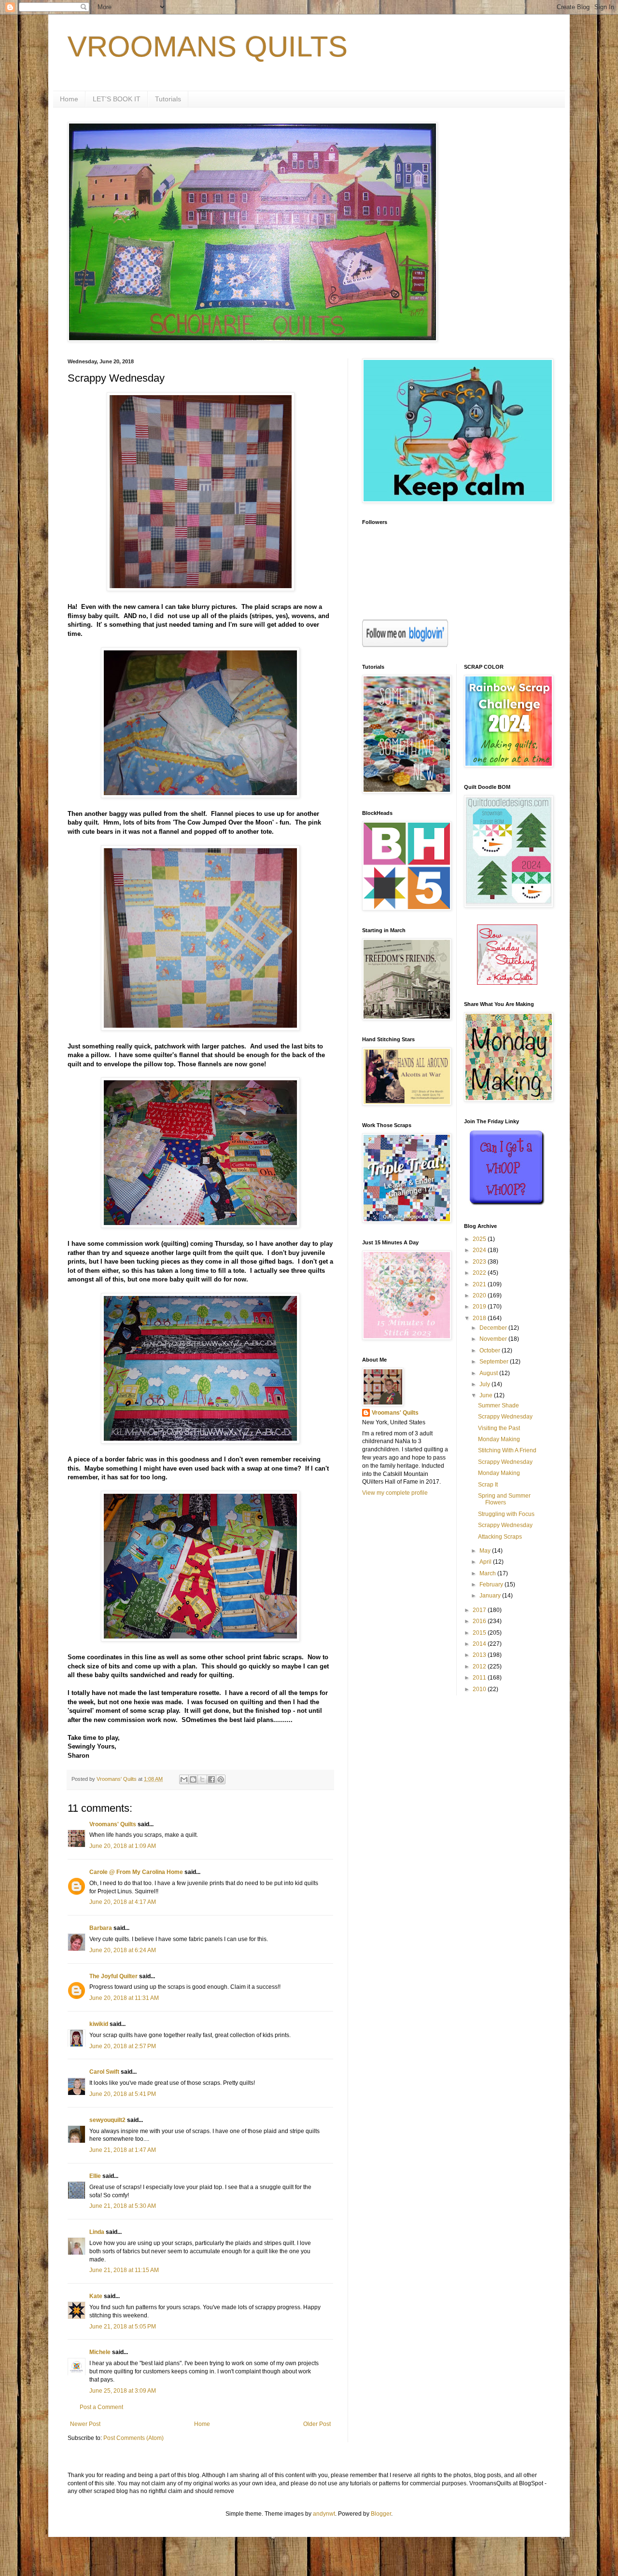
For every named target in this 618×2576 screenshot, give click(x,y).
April (486, 1562)
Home (69, 99)
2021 (480, 1284)
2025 (480, 1239)
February (492, 1584)
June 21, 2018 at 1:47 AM (123, 2150)
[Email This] (184, 1779)
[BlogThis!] (193, 1779)
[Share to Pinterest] (221, 1779)
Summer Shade (499, 1405)
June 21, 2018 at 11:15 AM (124, 2270)
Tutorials (168, 99)
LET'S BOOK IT (117, 99)
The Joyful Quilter (113, 1976)
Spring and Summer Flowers (504, 1499)
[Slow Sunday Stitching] (507, 983)
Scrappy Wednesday (505, 1417)
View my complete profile (395, 1493)
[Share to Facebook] (211, 1779)
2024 (480, 1250)
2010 (480, 1689)
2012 (480, 1667)
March (488, 1573)
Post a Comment (101, 2407)
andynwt (324, 2514)
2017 (480, 1610)
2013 (480, 1655)
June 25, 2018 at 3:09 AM (123, 2391)
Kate (96, 2296)
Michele (100, 2352)
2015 (480, 1633)
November (494, 1339)
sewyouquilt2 (107, 2120)
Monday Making (499, 1439)
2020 (480, 1295)
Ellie (95, 2176)
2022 (480, 1273)
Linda (97, 2232)
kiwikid (99, 2024)
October (491, 1350)
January (491, 1596)
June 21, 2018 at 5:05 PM (123, 2327)
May (486, 1551)
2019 (480, 1307)
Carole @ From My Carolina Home (136, 1872)
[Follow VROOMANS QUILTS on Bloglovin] (405, 645)
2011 (480, 1678)
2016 (480, 1621)
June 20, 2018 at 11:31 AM (124, 1998)
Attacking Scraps (500, 1537)
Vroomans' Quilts (113, 1824)
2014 (480, 1644)
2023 (480, 1262)
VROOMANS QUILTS (208, 47)
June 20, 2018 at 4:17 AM (123, 1902)
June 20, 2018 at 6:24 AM (123, 1950)
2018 (480, 1318)
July (485, 1384)
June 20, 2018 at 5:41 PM (123, 2094)
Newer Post (85, 2424)
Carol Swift (104, 2072)
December (494, 1328)
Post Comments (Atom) (133, 2438)
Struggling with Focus (506, 1514)
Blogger (381, 2514)
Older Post (317, 2424)
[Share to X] (202, 1779)
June (487, 1395)
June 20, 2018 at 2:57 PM (123, 2046)
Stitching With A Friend (507, 1450)
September (495, 1362)
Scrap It (488, 1485)
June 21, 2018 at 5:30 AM (123, 2206)
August (489, 1373)
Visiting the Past (499, 1428)
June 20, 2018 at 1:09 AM (123, 1846)
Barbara (101, 1928)
